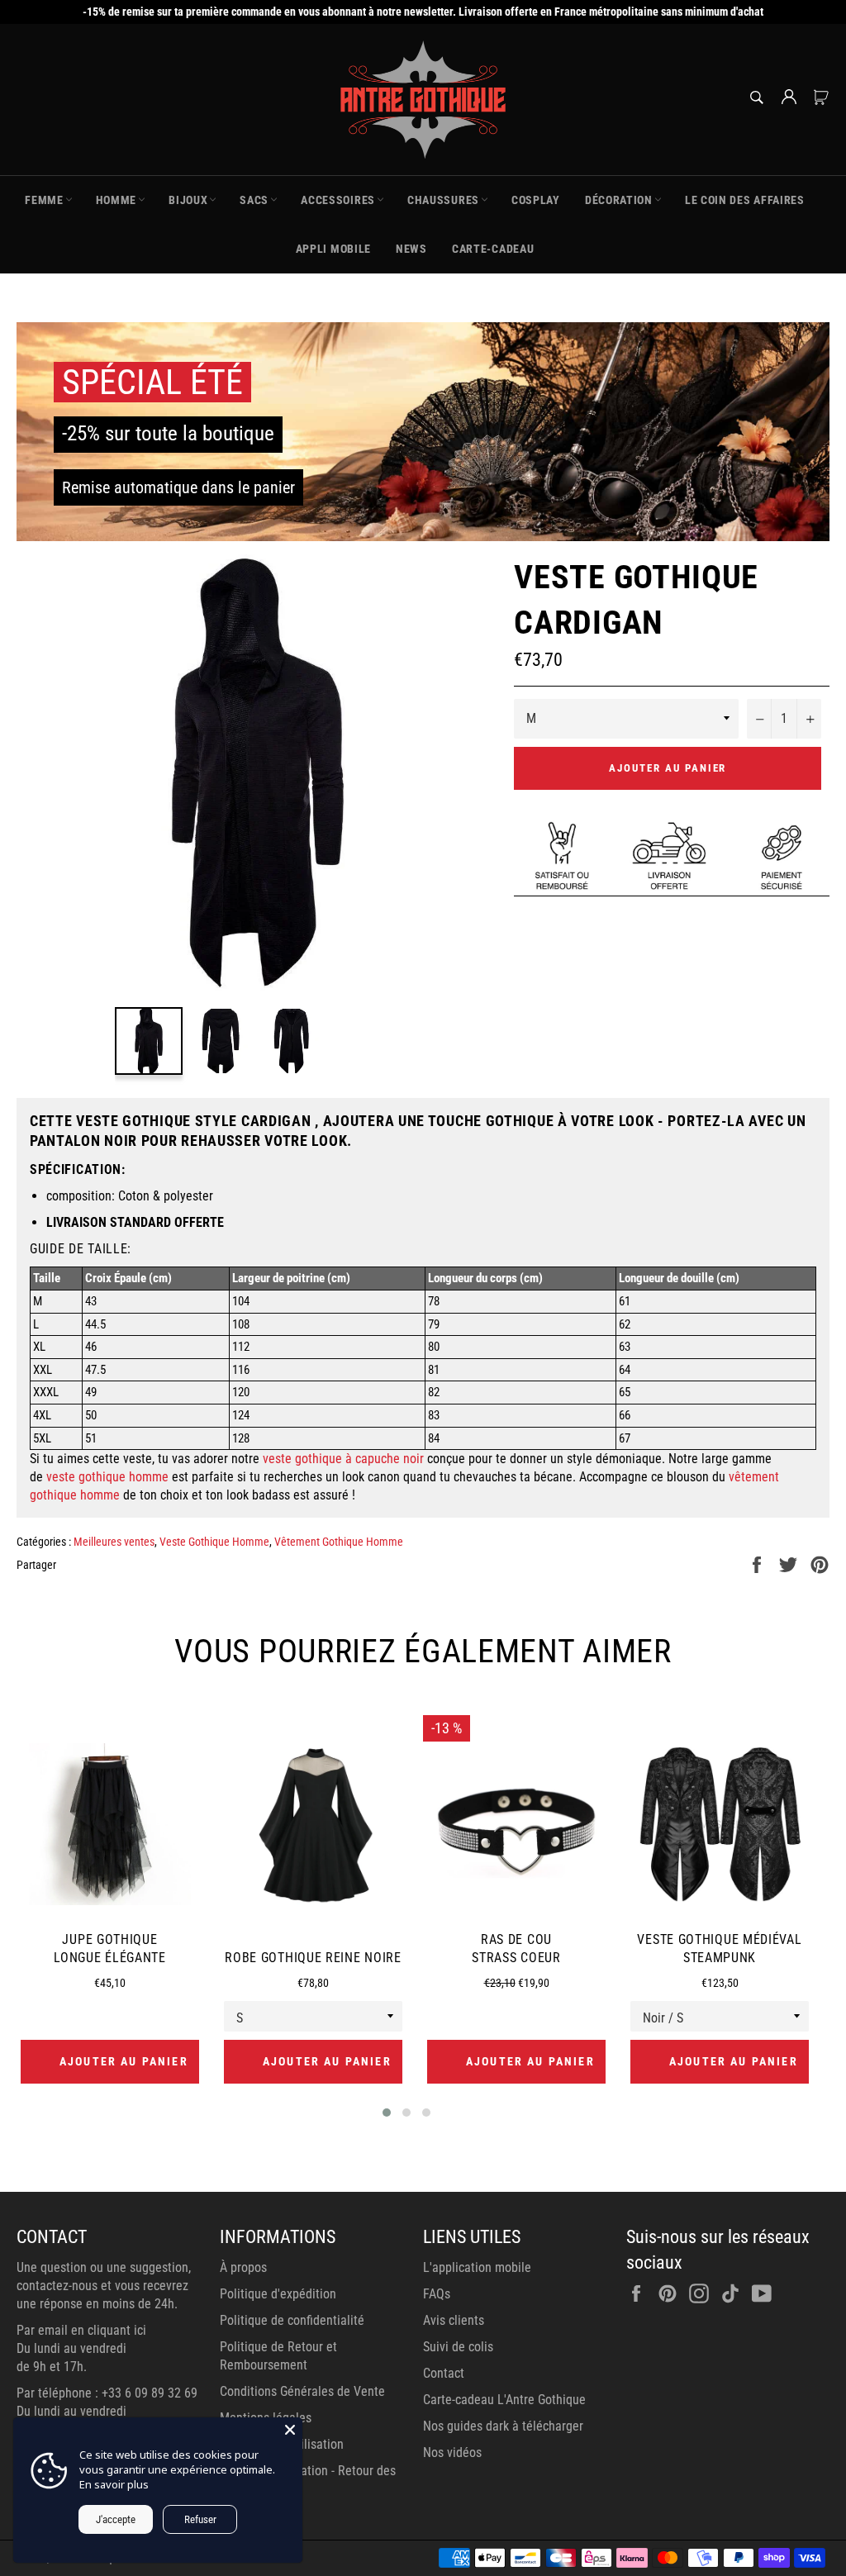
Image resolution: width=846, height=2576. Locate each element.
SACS (254, 200)
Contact (444, 2373)
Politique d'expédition (278, 2294)
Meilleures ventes (114, 1542)
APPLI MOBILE (333, 249)
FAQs (437, 2294)
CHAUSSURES (443, 200)
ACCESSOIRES (338, 200)
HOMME (116, 200)
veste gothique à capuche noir (343, 1459)
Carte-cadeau (493, 249)
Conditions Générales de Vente (302, 2391)
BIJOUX (188, 200)
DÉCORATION (619, 200)
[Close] (290, 2430)
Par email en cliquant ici (81, 2330)
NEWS (411, 249)
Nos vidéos (452, 2452)
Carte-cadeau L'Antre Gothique (504, 2400)
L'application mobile (477, 2267)
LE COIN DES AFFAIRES (745, 200)
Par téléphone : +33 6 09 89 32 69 (107, 2393)
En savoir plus (114, 2484)
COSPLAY (536, 200)
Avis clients (454, 2320)
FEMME (44, 200)
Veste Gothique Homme (214, 1542)
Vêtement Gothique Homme (339, 1542)
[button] (387, 2113)
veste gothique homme (107, 1477)
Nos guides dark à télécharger (503, 2426)
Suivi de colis (458, 2347)
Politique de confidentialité (292, 2320)
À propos (243, 2267)
